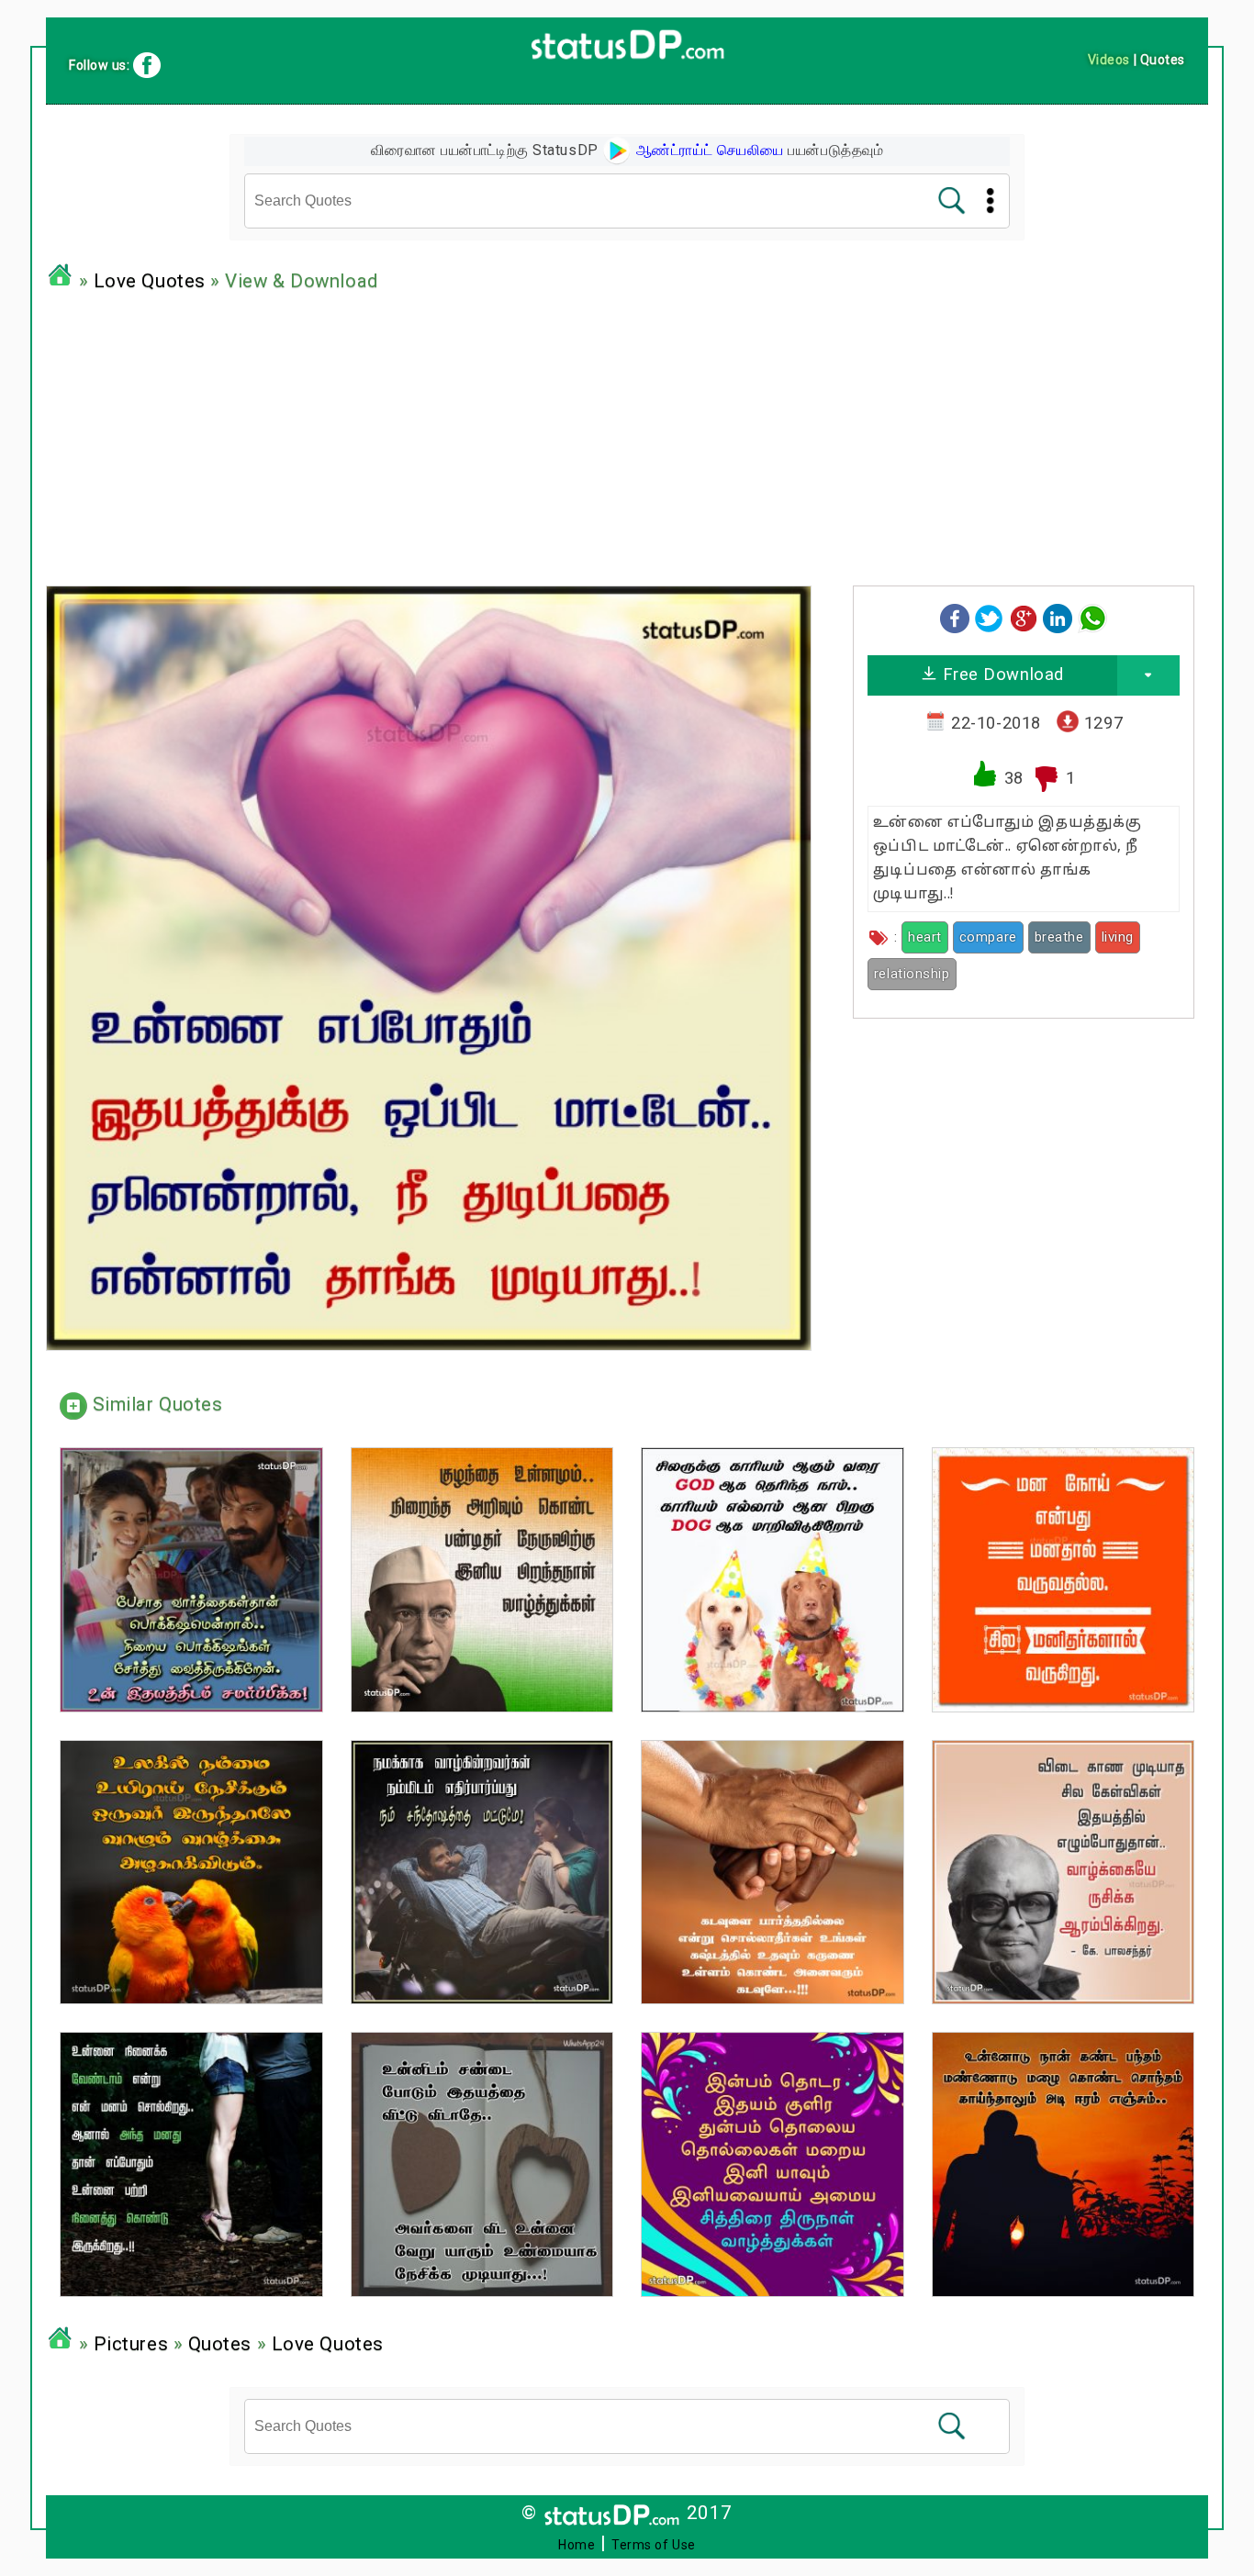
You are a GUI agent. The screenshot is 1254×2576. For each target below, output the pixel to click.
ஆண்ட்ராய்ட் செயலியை (708, 150)
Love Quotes (150, 281)
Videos (1109, 60)
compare (988, 937)
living (1118, 937)
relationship (912, 974)
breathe (1059, 937)
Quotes (220, 2344)
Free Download (1001, 674)
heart (925, 937)
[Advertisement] (627, 434)
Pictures (131, 2344)
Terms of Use (654, 2545)
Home (577, 2545)
